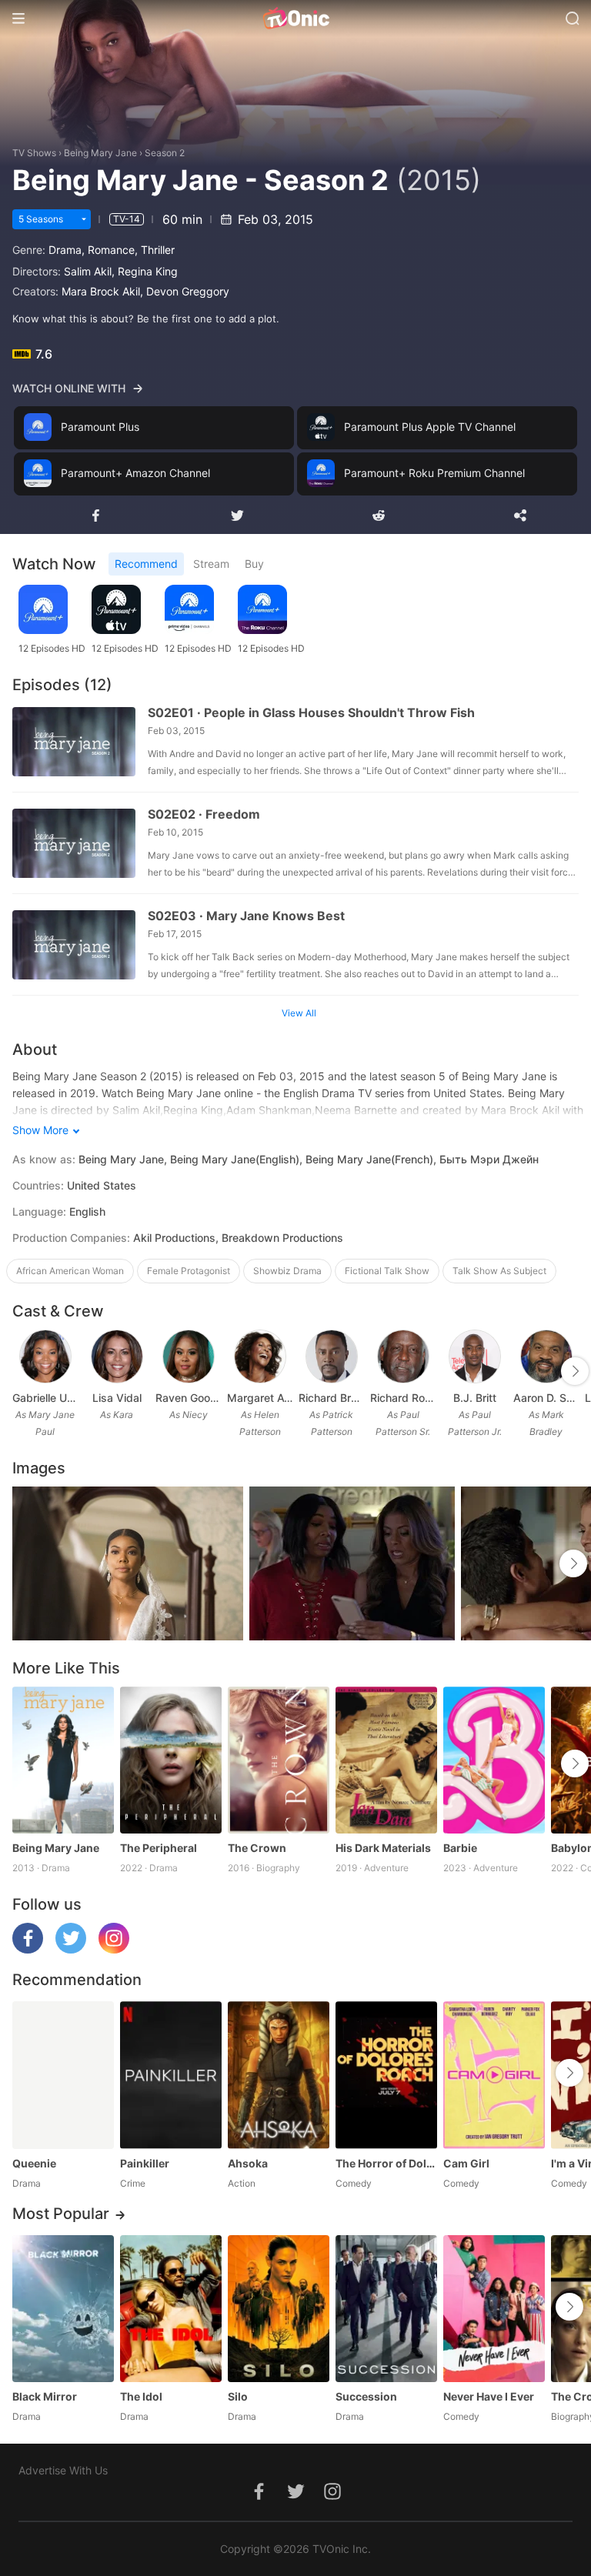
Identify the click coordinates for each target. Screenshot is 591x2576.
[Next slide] (575, 1371)
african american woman (70, 1271)
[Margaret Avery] (260, 1356)
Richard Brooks (331, 1398)
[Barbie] (494, 1760)
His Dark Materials (383, 1848)
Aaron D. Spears (546, 1398)
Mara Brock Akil (101, 291)
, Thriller (155, 250)
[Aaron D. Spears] (546, 1356)
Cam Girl (466, 2163)
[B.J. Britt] (475, 1356)
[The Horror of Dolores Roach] (386, 2075)
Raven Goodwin (188, 1398)
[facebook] (28, 1949)
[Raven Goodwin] (189, 1356)
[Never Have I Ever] (494, 2309)
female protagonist (189, 1271)
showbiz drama (287, 1271)
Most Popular (61, 2214)
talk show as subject (499, 1271)
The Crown (257, 1848)
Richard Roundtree (403, 1398)
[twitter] (71, 1949)
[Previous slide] (22, 1371)
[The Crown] (279, 1760)
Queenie (34, 2163)
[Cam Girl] (494, 2075)
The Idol (141, 2396)
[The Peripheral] (171, 1760)
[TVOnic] (295, 18)
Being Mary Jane (100, 153)
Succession (366, 2396)
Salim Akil (88, 271)
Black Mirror (45, 2396)
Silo (238, 2396)
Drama (65, 250)
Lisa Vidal (117, 1398)
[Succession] (386, 2309)
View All (299, 1013)
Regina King (148, 271)
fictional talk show (387, 1271)
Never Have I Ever (489, 2396)
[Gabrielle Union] (45, 1356)
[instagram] (114, 1949)
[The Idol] (171, 2309)
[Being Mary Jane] (63, 1760)
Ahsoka (248, 2163)
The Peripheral (159, 1848)
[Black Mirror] (63, 2309)
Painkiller (145, 2163)
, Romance (108, 250)
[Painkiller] (171, 2075)
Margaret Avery (260, 1398)
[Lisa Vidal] (117, 1356)
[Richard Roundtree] (403, 1356)
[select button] (84, 219)
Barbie (460, 1848)
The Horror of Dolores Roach (386, 2163)
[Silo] (279, 2309)
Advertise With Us (63, 2470)
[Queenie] (63, 2075)
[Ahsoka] (279, 2075)
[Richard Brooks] (332, 1356)
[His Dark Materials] (386, 1760)
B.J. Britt (475, 1398)
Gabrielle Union (45, 1398)
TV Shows (34, 153)
